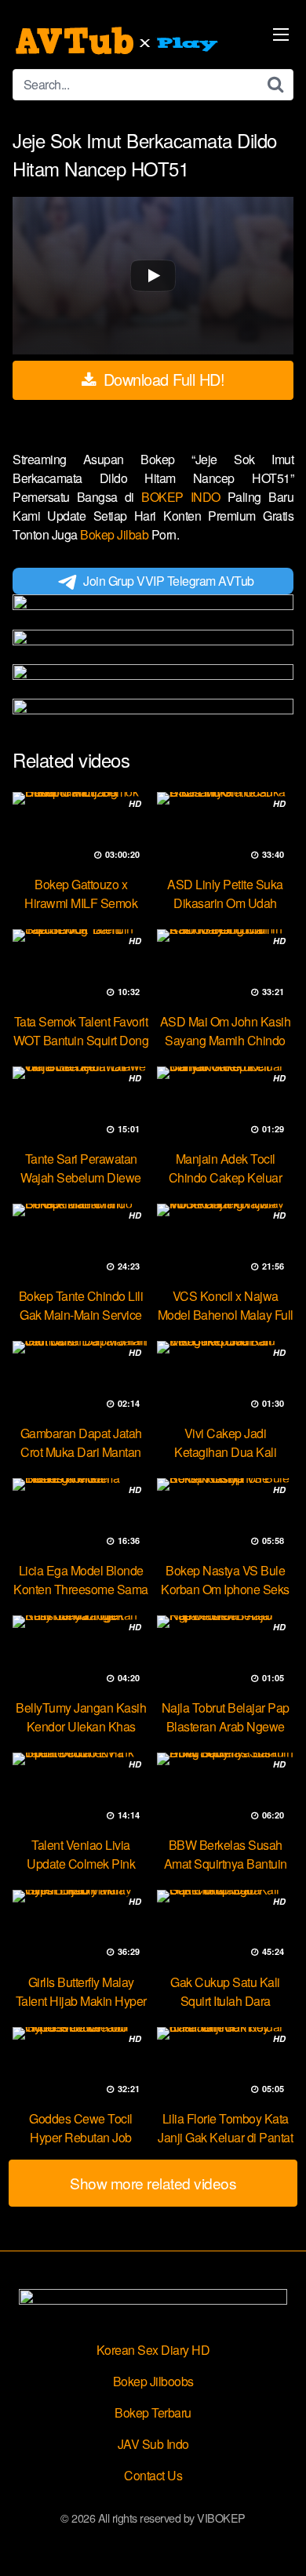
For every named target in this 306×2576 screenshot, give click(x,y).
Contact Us (153, 2475)
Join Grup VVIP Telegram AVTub (169, 581)
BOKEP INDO (184, 497)
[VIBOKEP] (118, 41)
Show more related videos (153, 2183)
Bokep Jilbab (116, 534)
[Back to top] (279, 2541)
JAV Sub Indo (153, 2444)
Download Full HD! (162, 379)
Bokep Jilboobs (153, 2381)
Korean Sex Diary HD (153, 2350)
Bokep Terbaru (153, 2413)
